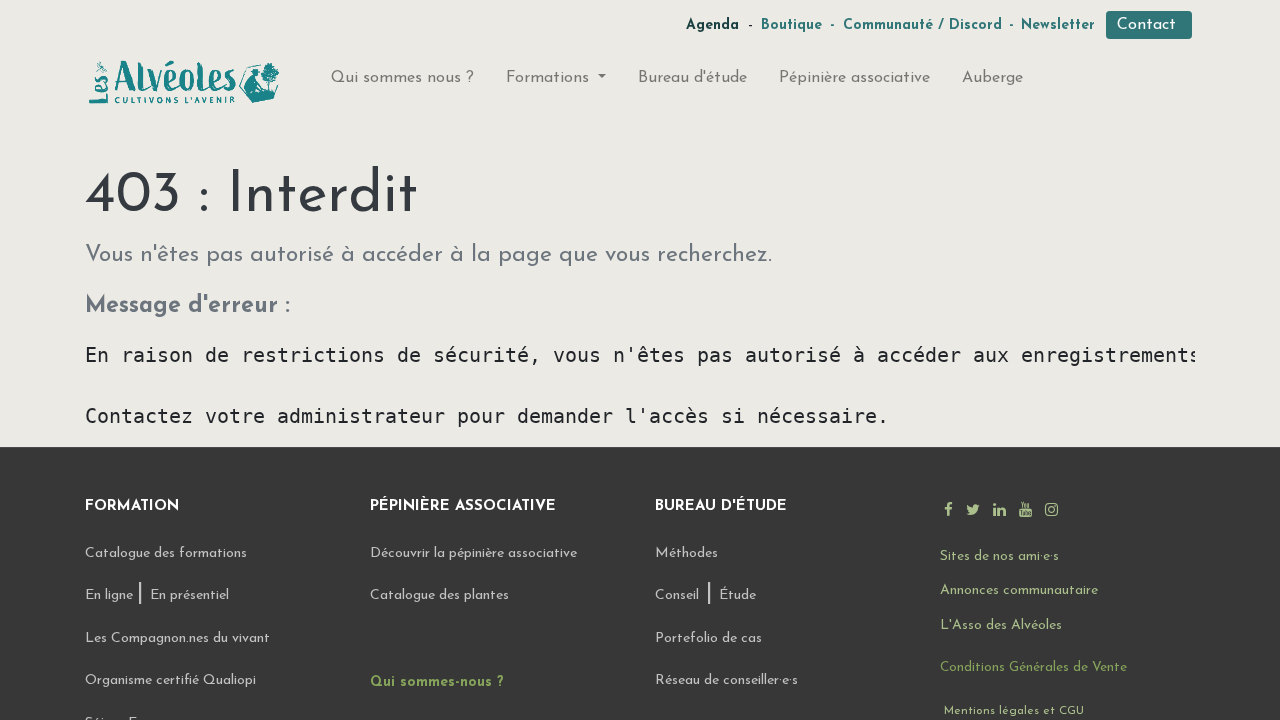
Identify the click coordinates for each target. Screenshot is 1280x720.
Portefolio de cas (708, 638)
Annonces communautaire (1019, 590)
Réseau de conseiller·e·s (726, 680)
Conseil (677, 595)
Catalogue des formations (166, 553)
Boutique (791, 25)
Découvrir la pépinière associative (475, 553)
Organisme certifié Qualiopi (170, 680)
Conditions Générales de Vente (1033, 667)
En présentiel (189, 595)
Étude (737, 595)
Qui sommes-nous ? (437, 682)
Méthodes (686, 553)
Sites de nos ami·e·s (999, 556)
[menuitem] (402, 82)
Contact (1149, 25)
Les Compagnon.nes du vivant (177, 638)
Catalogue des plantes (439, 595)
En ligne (111, 595)
